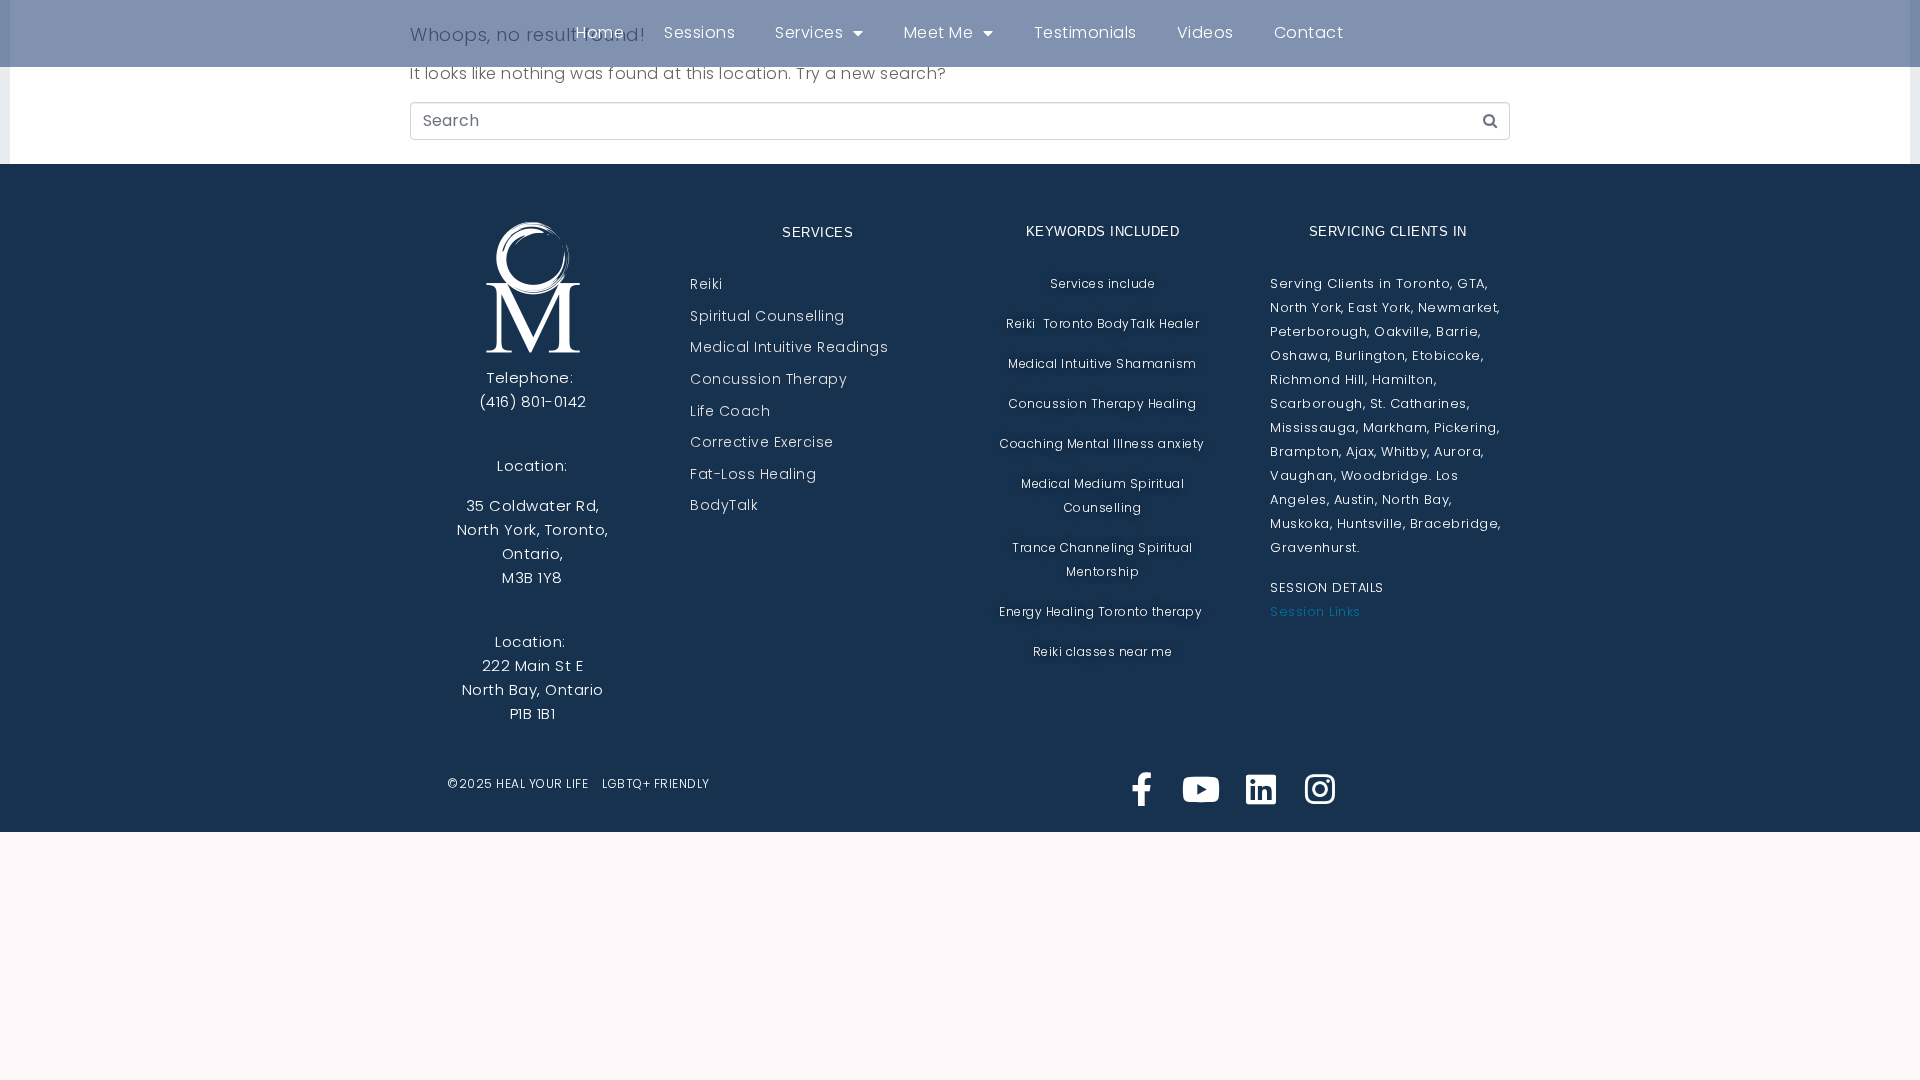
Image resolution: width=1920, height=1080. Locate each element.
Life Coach (730, 412)
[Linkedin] (1261, 789)
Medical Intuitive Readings (789, 348)
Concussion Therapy (768, 380)
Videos (1205, 32)
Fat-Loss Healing (753, 475)
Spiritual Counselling (767, 317)
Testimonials (1085, 32)
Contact (1309, 32)
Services (809, 32)
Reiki (706, 285)
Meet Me (939, 32)
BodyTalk (724, 506)
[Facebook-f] (1142, 789)
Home (600, 32)
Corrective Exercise (762, 443)
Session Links (1315, 611)
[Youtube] (1201, 789)
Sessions (699, 32)
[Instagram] (1320, 789)
